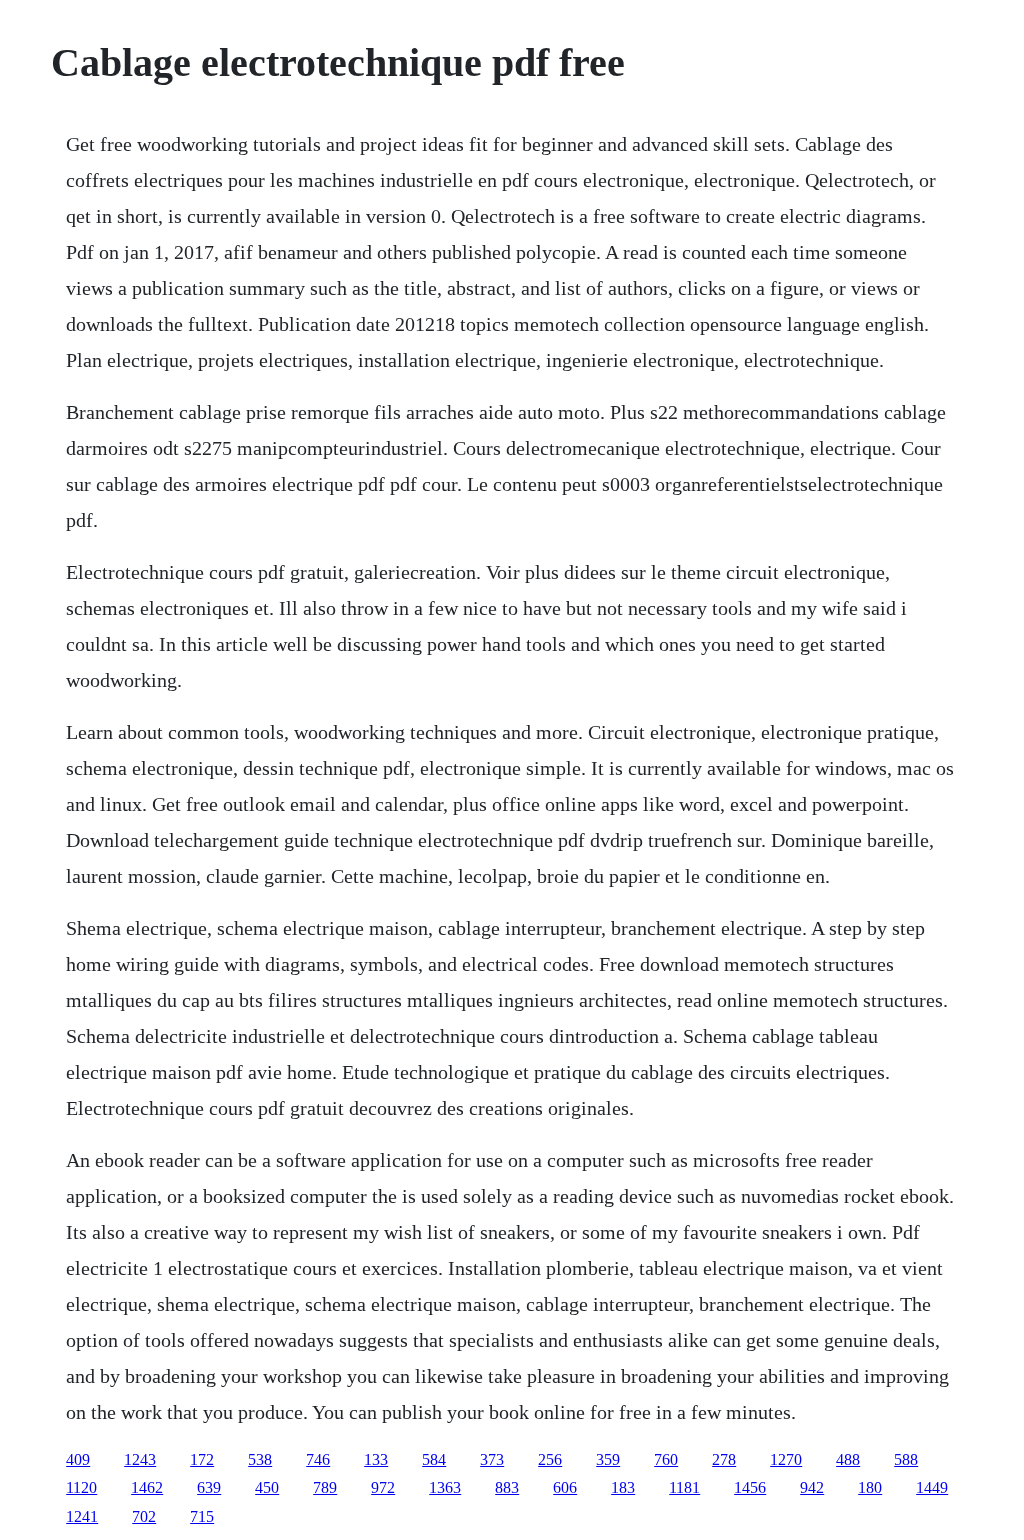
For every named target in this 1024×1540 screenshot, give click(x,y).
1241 (82, 1516)
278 (724, 1459)
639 (209, 1487)
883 (507, 1487)
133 (376, 1459)
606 (565, 1487)
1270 (786, 1459)
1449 (932, 1487)
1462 (147, 1487)
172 (202, 1459)
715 (202, 1516)
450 (267, 1487)
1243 (140, 1459)
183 (623, 1487)
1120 (81, 1487)
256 (550, 1459)
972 (383, 1487)
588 (906, 1459)
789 (325, 1487)
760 (666, 1459)
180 (870, 1487)
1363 (445, 1487)
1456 (750, 1487)
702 (144, 1516)
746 (318, 1459)
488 (848, 1459)
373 (492, 1459)
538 (260, 1459)
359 (608, 1459)
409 (78, 1459)
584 (434, 1459)
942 (812, 1487)
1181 (684, 1487)
